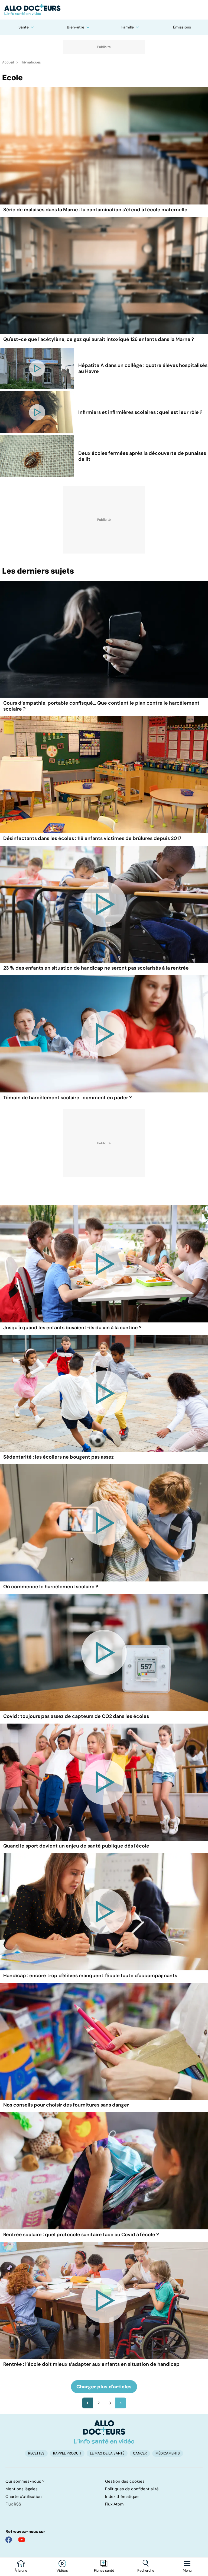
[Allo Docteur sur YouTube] (22, 2540)
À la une (21, 2571)
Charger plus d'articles (104, 2387)
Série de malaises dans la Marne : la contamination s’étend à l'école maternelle (95, 210)
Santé (24, 27)
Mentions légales (22, 2489)
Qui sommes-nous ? (25, 2481)
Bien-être (76, 27)
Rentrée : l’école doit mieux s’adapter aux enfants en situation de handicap (91, 2364)
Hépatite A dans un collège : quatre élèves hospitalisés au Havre (143, 368)
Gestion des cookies (125, 2481)
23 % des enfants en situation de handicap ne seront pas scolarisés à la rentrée (96, 968)
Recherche (146, 2571)
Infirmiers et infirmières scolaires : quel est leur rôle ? (140, 412)
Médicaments (168, 2453)
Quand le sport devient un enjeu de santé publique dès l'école (76, 1846)
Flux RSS (13, 2504)
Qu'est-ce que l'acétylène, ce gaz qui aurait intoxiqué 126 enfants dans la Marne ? (99, 339)
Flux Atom (114, 2504)
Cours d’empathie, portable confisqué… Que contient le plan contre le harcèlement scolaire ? (101, 706)
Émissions (182, 27)
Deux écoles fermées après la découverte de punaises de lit (142, 456)
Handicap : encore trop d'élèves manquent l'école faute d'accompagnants (90, 1976)
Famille (128, 27)
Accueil (8, 62)
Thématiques (30, 62)
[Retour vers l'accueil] (104, 10)
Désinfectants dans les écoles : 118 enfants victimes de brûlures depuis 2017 (92, 838)
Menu (187, 2571)
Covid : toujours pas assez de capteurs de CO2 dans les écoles (76, 1716)
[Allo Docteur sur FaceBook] (9, 2540)
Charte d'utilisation (24, 2497)
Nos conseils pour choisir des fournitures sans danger (66, 2105)
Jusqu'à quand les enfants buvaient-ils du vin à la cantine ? (72, 1328)
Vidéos (62, 2571)
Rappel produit (67, 2453)
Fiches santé (104, 2571)
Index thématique (122, 2497)
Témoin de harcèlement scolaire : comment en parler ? (68, 1098)
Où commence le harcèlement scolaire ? (51, 1587)
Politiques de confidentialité (132, 2489)
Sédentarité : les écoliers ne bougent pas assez (58, 1457)
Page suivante (121, 2403)
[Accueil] (104, 2432)
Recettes (36, 2453)
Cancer (140, 2453)
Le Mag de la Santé (107, 2453)
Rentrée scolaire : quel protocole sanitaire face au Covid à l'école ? (81, 2235)
